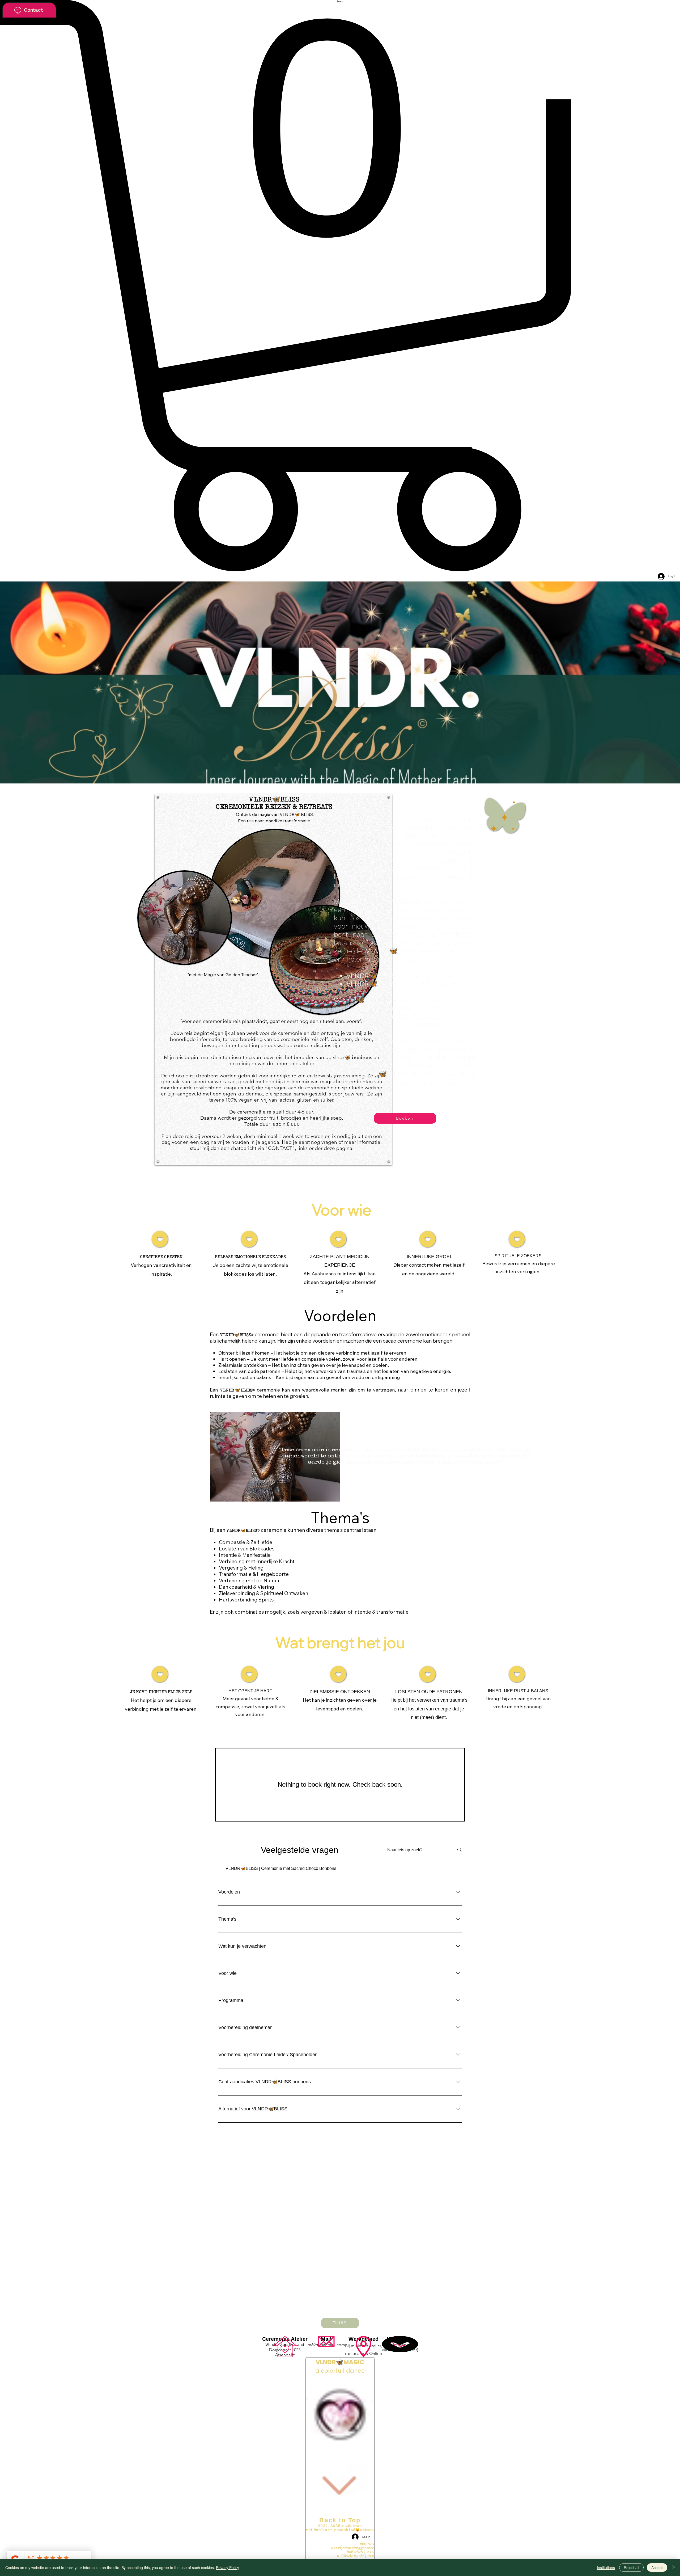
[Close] (674, 2567)
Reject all (631, 2567)
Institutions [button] (606, 2567)
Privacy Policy (228, 2567)
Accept (657, 2567)
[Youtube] (340, 2545)
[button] (340, 286)
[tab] (281, 1869)
